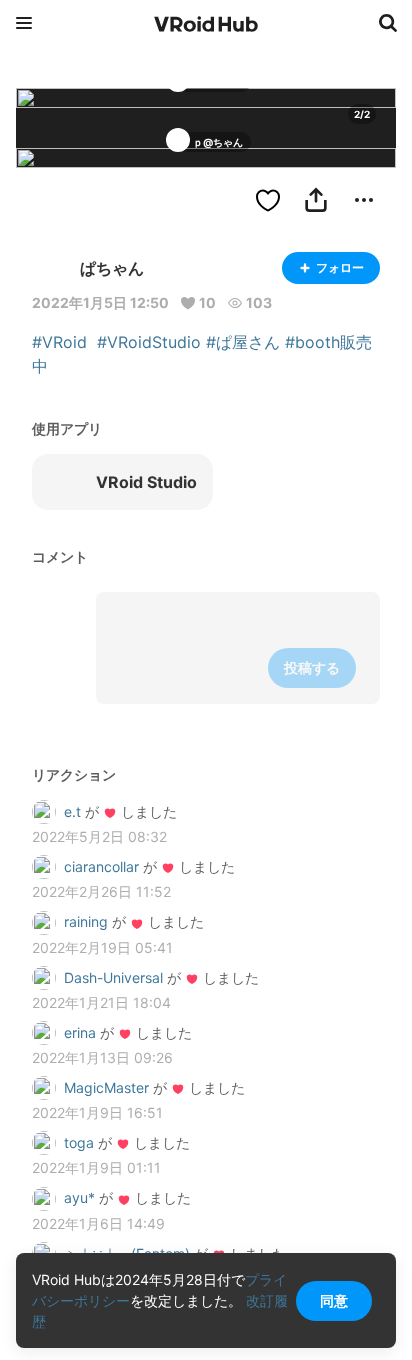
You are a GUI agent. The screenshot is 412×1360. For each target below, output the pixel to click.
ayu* (79, 1197)
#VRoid (59, 342)
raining (86, 921)
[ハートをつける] (268, 200)
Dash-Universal (113, 977)
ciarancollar (101, 866)
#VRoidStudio (149, 342)
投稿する (312, 667)
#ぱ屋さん (243, 342)
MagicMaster (106, 1087)
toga (79, 1142)
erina (82, 1032)
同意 (334, 1300)
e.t (72, 811)
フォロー (340, 267)
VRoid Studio (146, 482)
